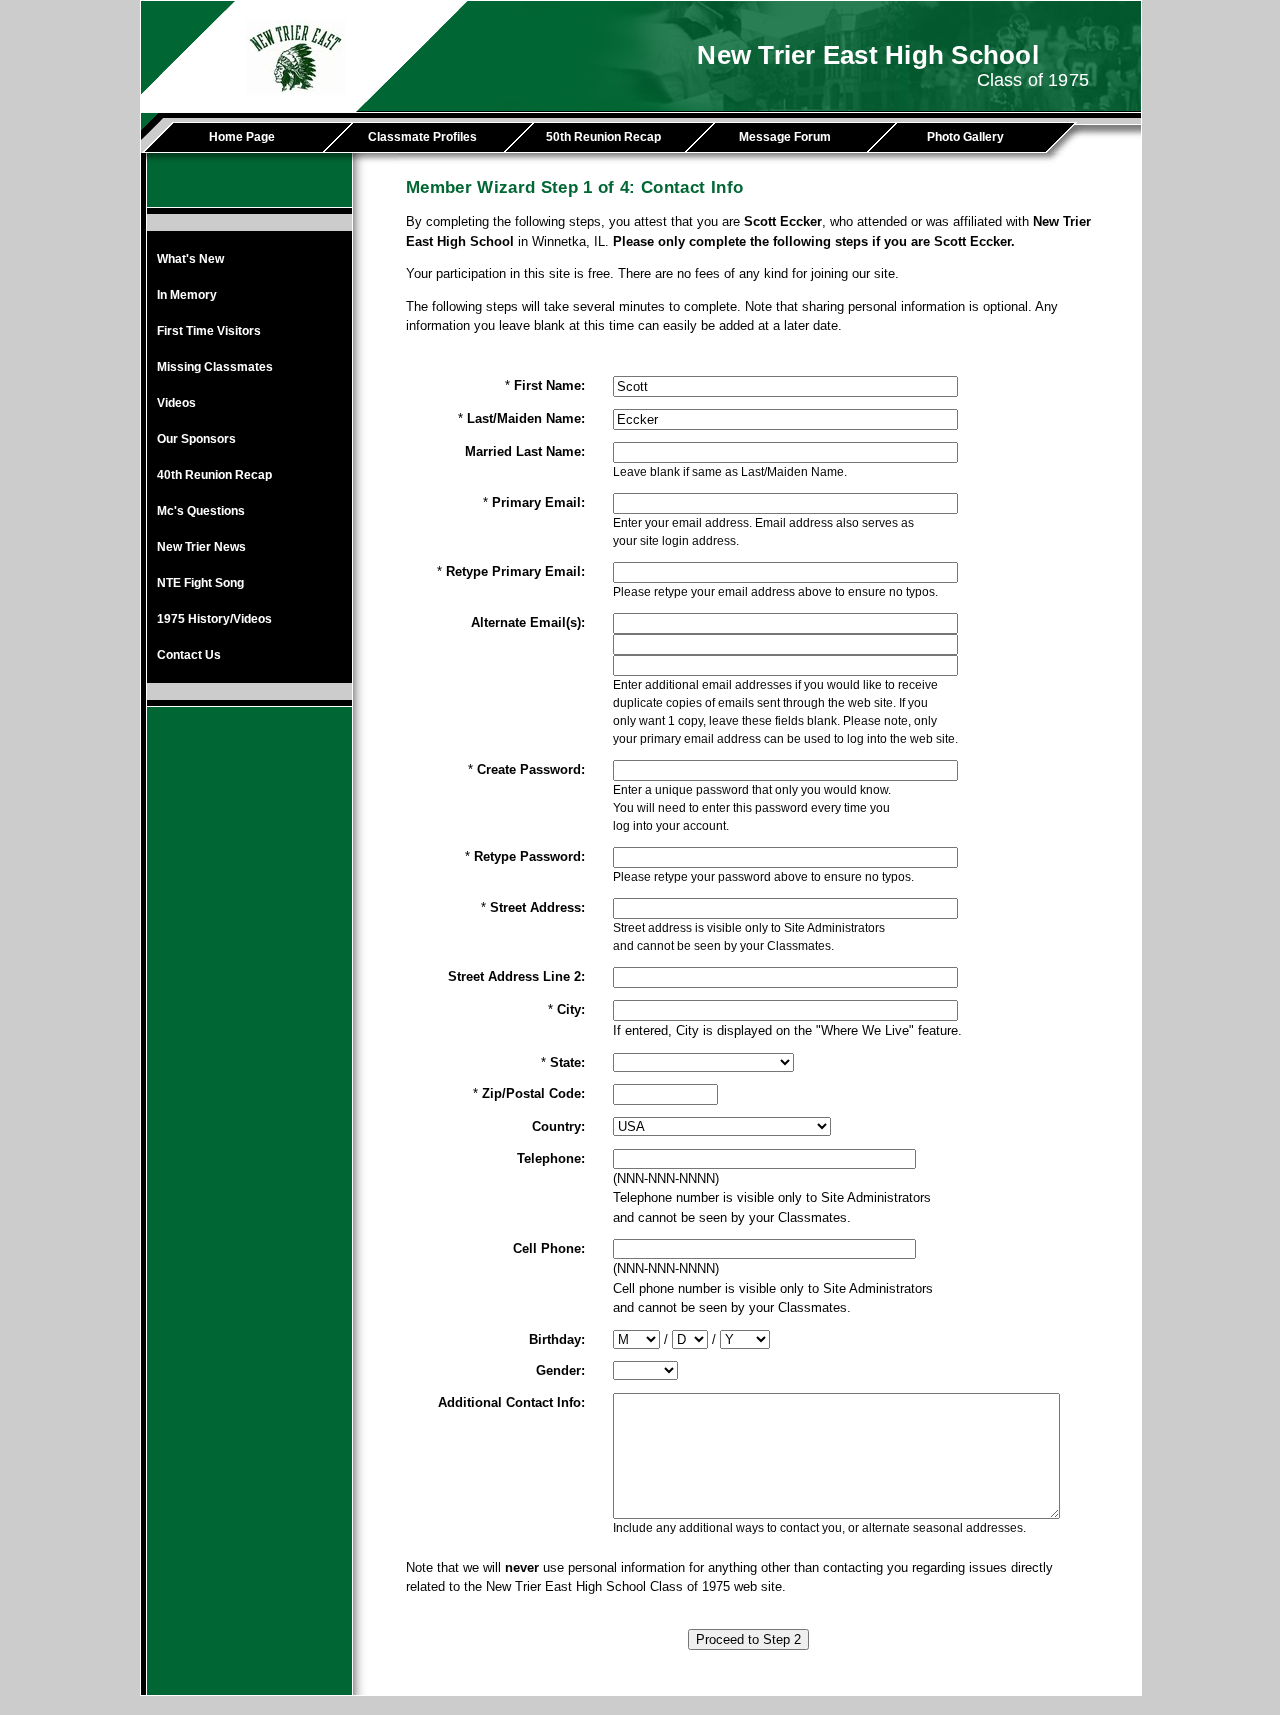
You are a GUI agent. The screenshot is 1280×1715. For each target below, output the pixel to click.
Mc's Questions (201, 511)
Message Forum (785, 137)
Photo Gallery (965, 137)
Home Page (242, 137)
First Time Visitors (209, 331)
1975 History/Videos (214, 619)
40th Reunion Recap (214, 475)
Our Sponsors (196, 439)
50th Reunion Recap (603, 137)
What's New (190, 259)
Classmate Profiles (422, 137)
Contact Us (189, 655)
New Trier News (201, 547)
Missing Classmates (215, 367)
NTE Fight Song (200, 583)
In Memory (187, 295)
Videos (176, 403)
